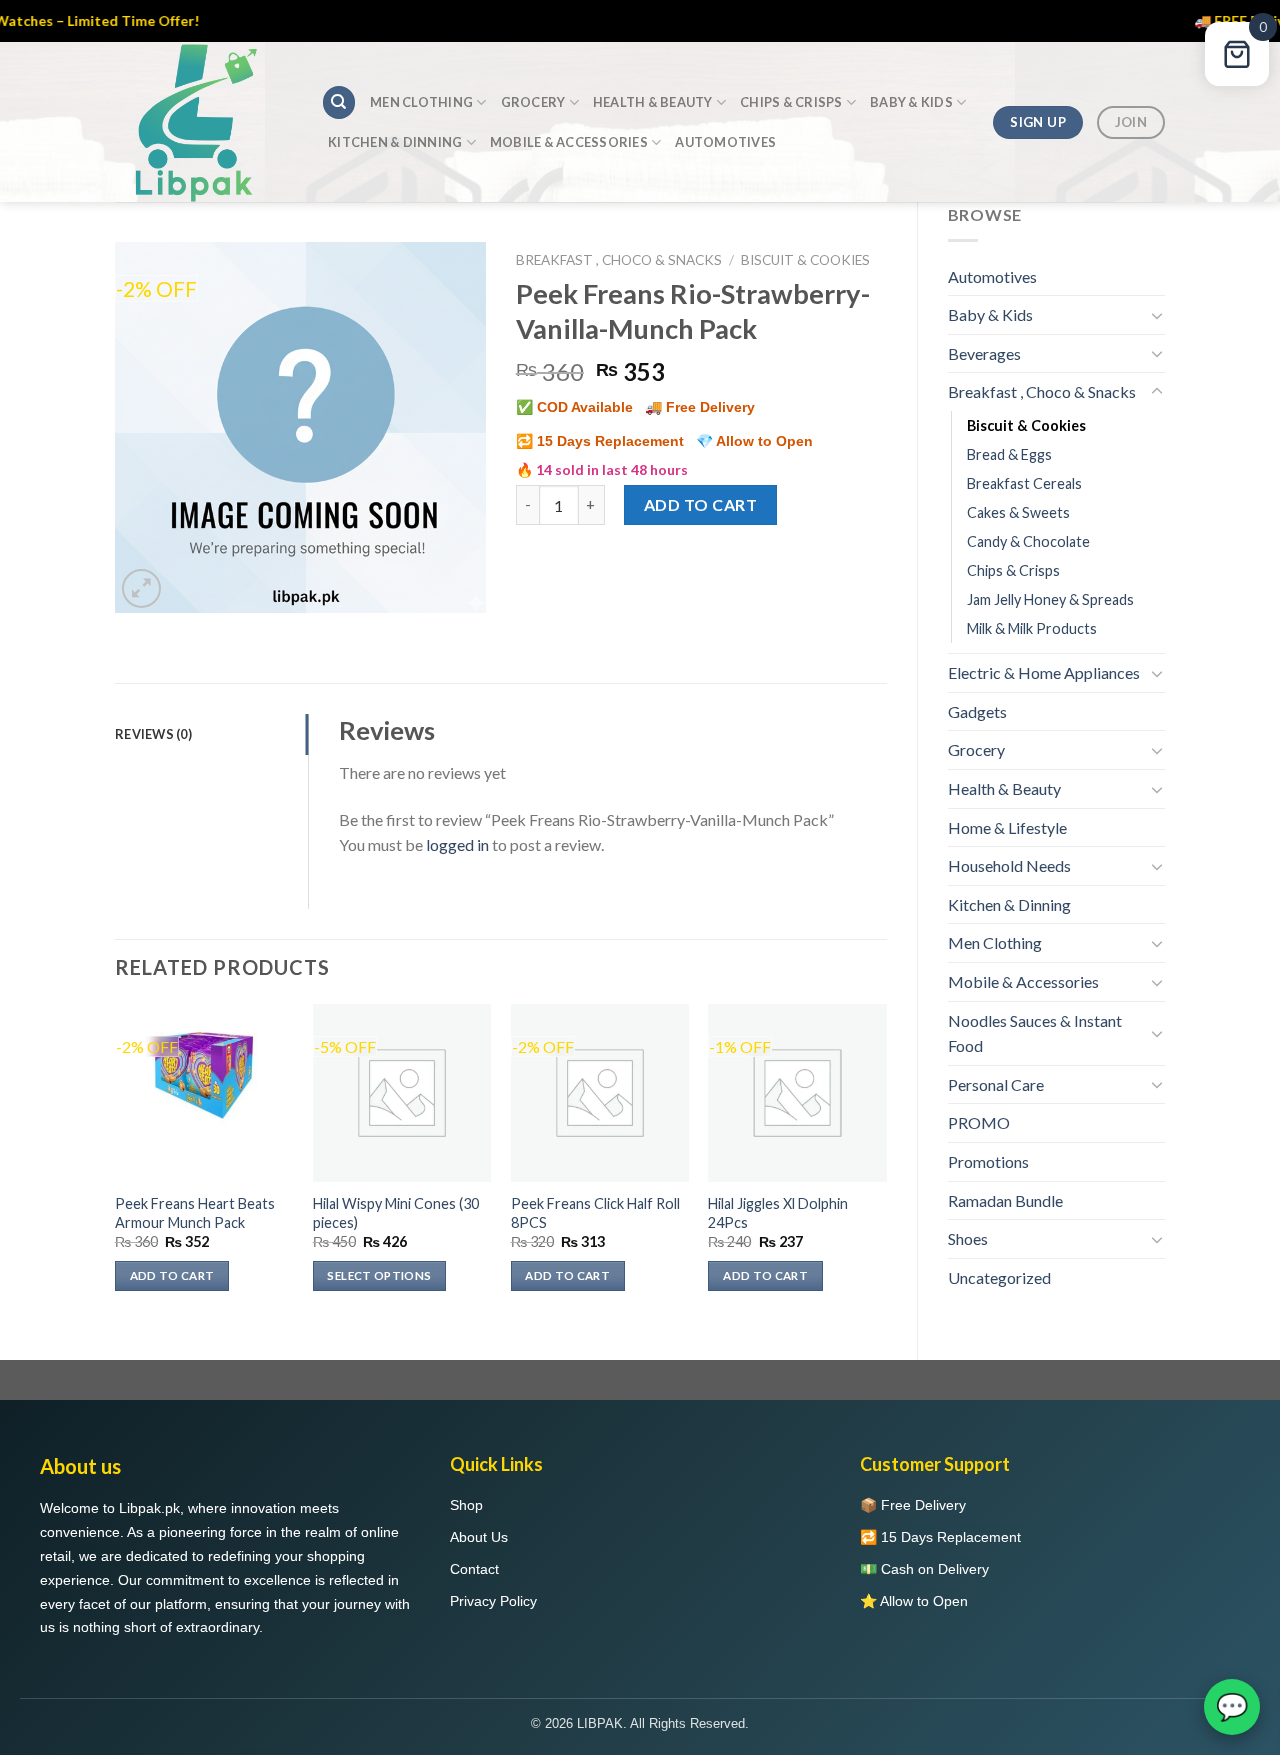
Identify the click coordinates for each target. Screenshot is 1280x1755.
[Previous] (116, 1165)
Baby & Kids (911, 102)
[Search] (339, 102)
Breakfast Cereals (1024, 483)
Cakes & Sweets (1018, 512)
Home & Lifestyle (1007, 827)
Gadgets (977, 711)
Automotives (725, 142)
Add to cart (700, 504)
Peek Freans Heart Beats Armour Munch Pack (195, 1213)
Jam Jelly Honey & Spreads (1050, 599)
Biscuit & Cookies (1026, 425)
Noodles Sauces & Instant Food (1035, 1033)
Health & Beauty (653, 102)
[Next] (886, 1165)
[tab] (211, 734)
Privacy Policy (493, 1601)
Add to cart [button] (172, 1275)
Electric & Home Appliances (1044, 672)
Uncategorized (999, 1277)
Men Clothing (421, 102)
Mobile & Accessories (569, 142)
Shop (466, 1505)
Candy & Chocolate (1028, 541)
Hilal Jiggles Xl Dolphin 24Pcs (778, 1213)
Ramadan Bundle (1005, 1200)
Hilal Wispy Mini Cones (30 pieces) (396, 1213)
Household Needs (1009, 865)
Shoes (968, 1238)
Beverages (984, 353)
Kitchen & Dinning (395, 142)
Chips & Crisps (791, 102)
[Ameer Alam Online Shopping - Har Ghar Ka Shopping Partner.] (203, 122)
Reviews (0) (153, 734)
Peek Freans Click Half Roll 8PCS (595, 1213)
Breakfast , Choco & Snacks (1042, 391)
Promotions (988, 1161)
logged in (457, 844)
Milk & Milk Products (1032, 628)
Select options (379, 1275)
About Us (479, 1537)
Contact (474, 1569)
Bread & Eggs (1009, 454)
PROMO (979, 1122)
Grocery (533, 102)
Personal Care (996, 1084)
